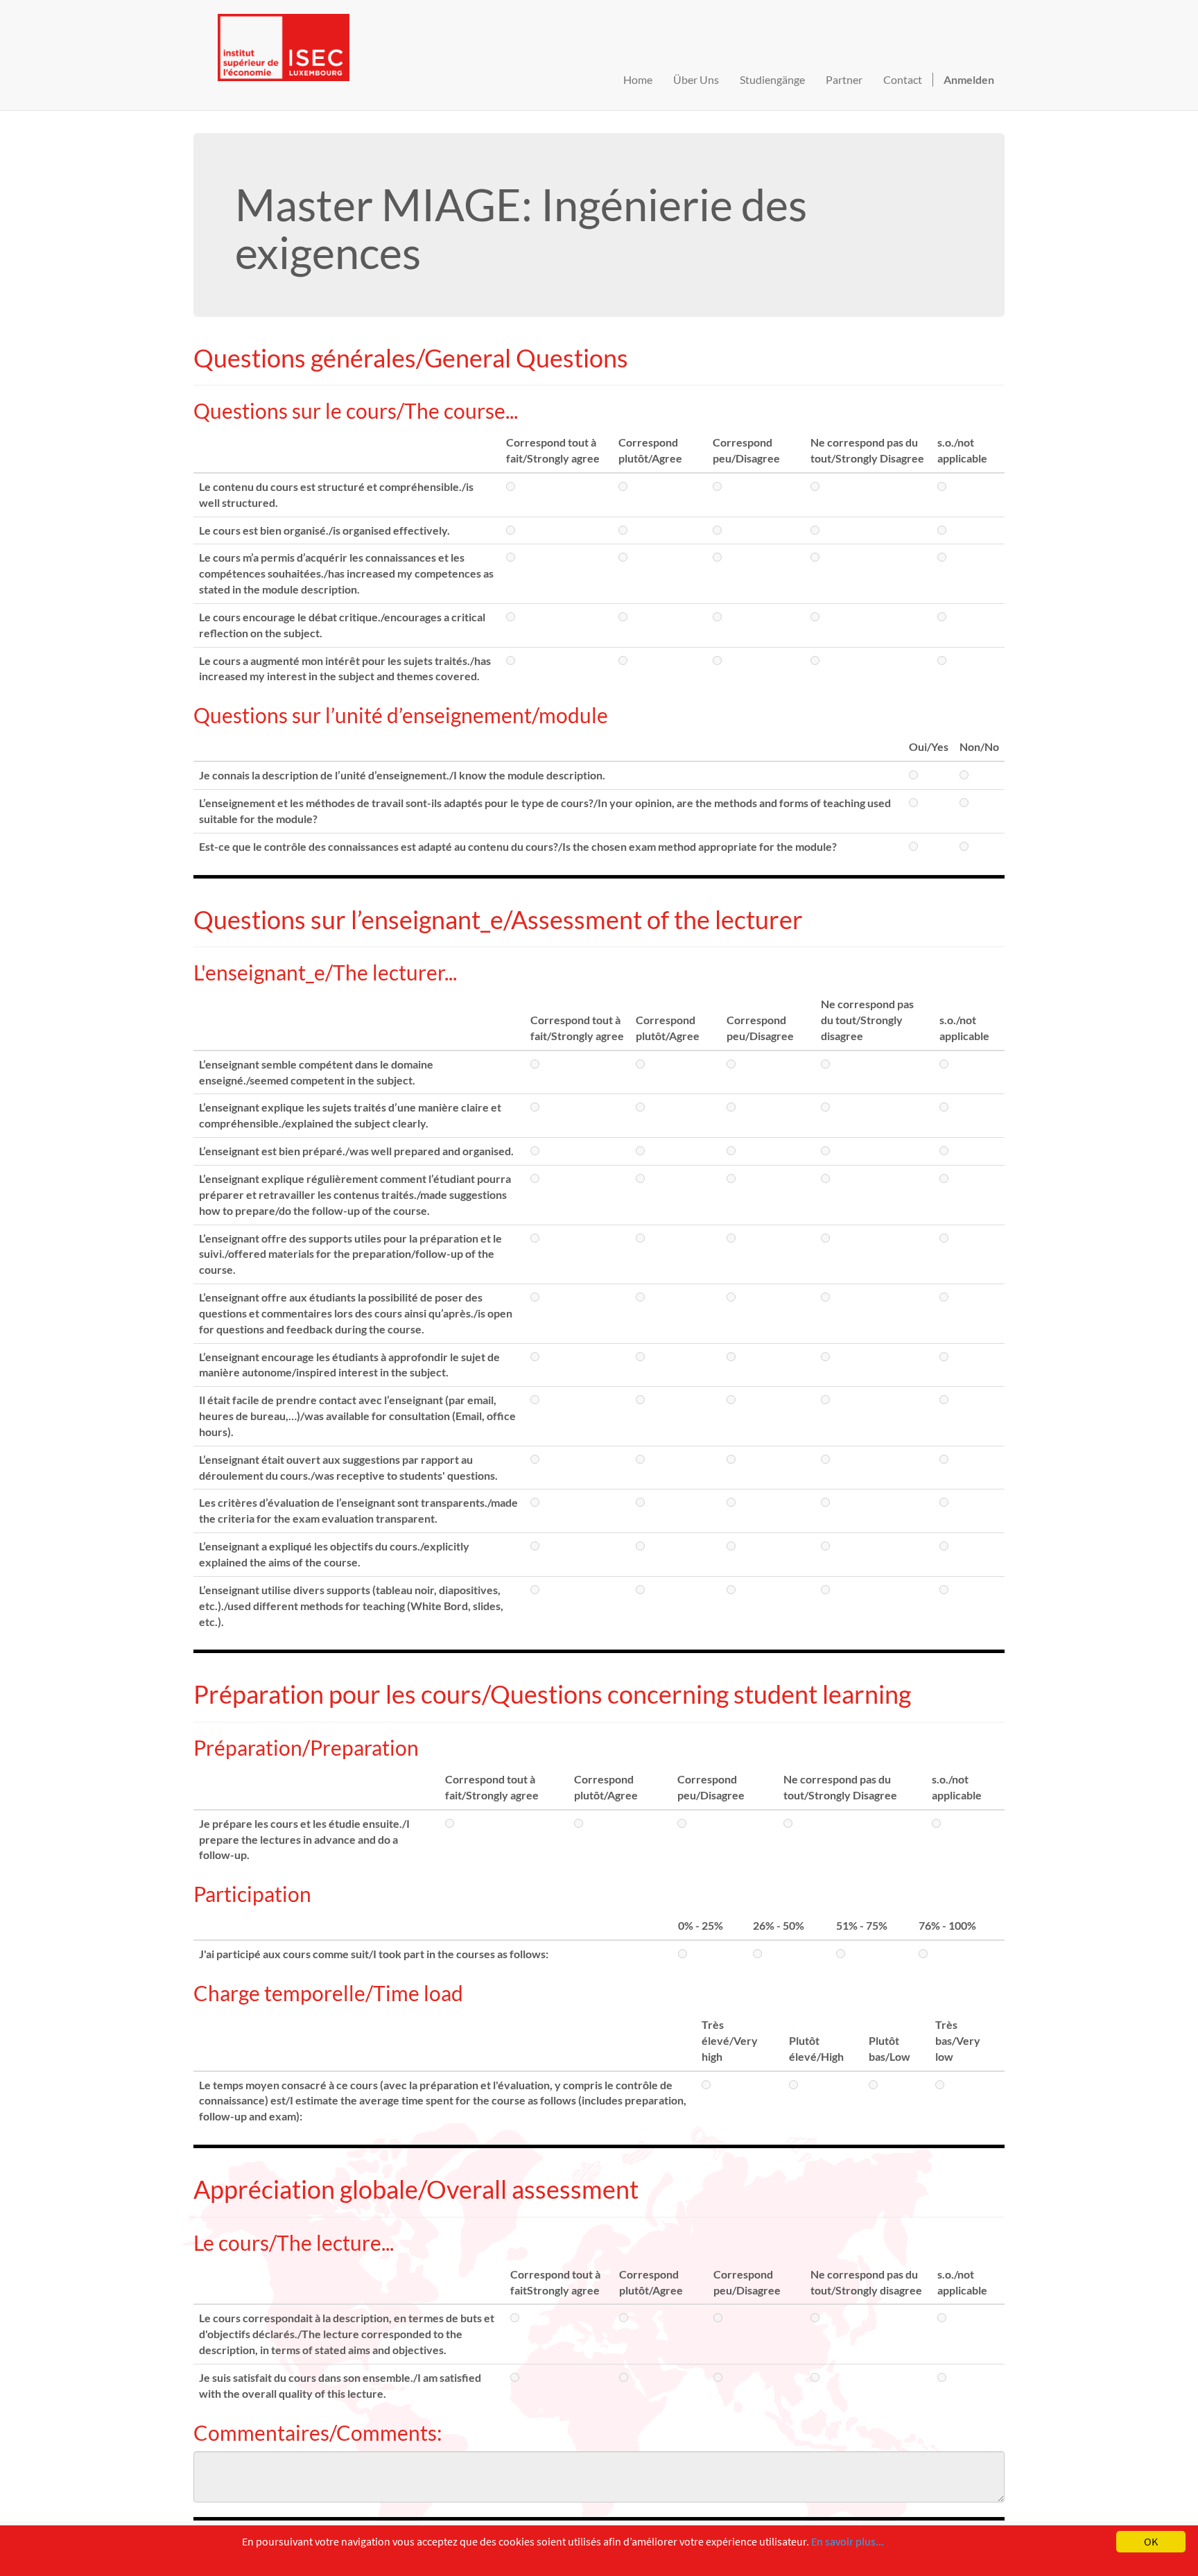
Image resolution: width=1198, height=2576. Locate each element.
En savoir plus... (848, 2541)
